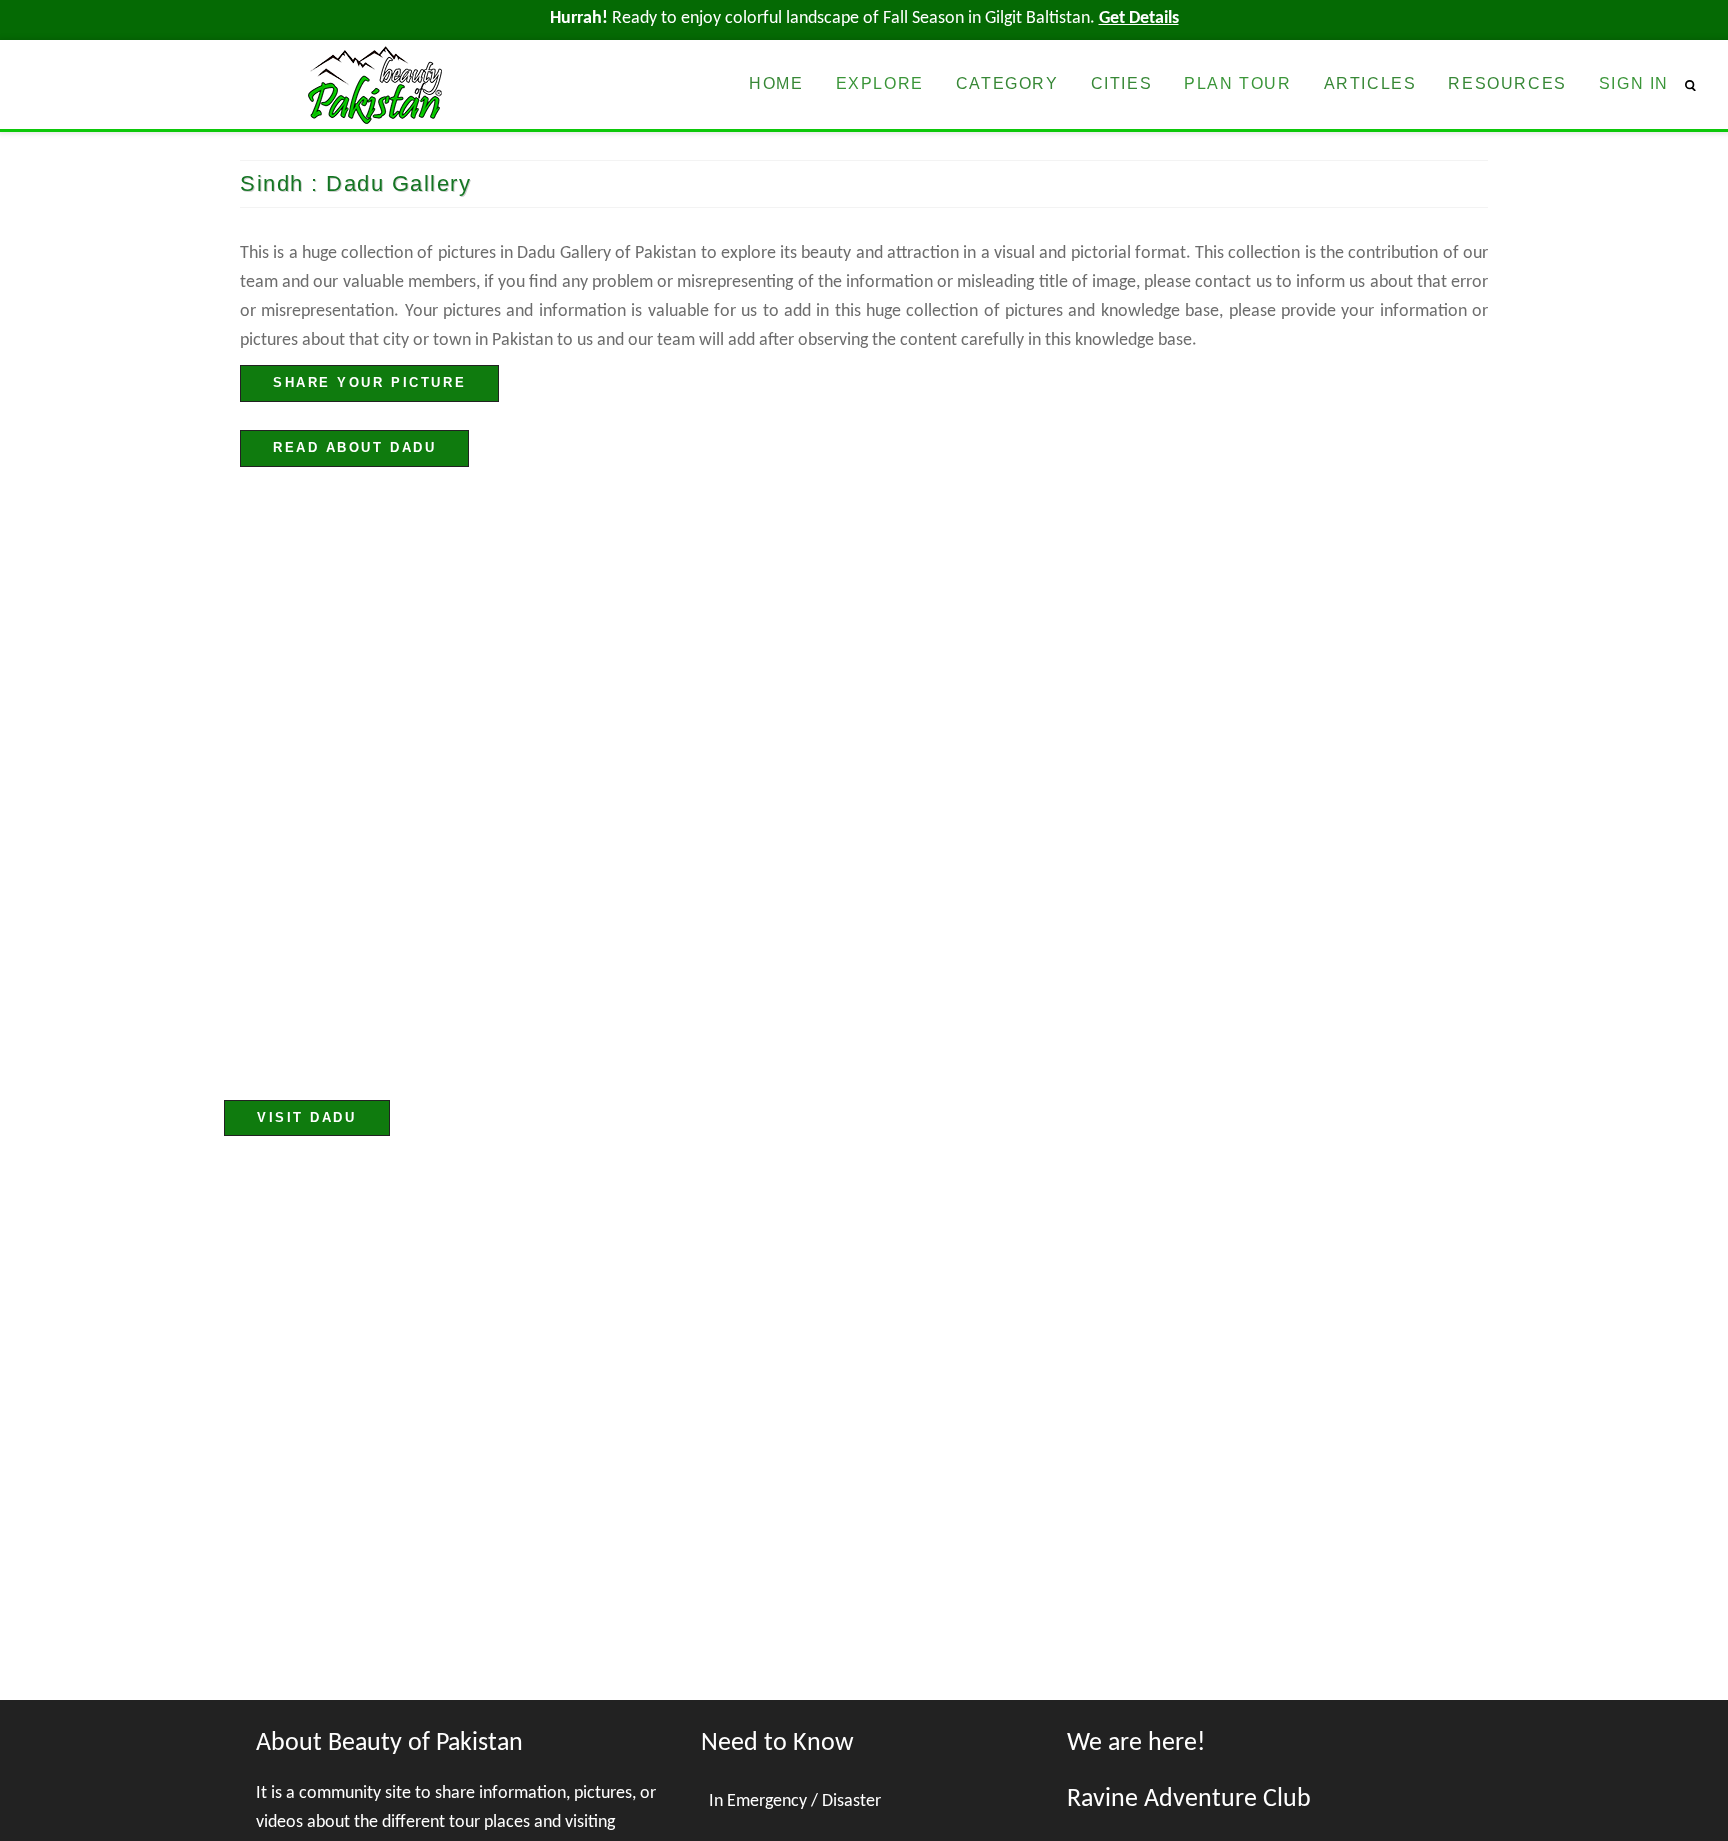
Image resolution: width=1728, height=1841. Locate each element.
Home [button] (776, 83)
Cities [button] (1122, 83)
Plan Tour (1237, 83)
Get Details (1139, 18)
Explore (880, 83)
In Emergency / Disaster (795, 1801)
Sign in (1634, 83)
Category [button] (1007, 83)
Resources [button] (1507, 83)
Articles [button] (1370, 83)
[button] (1698, 85)
